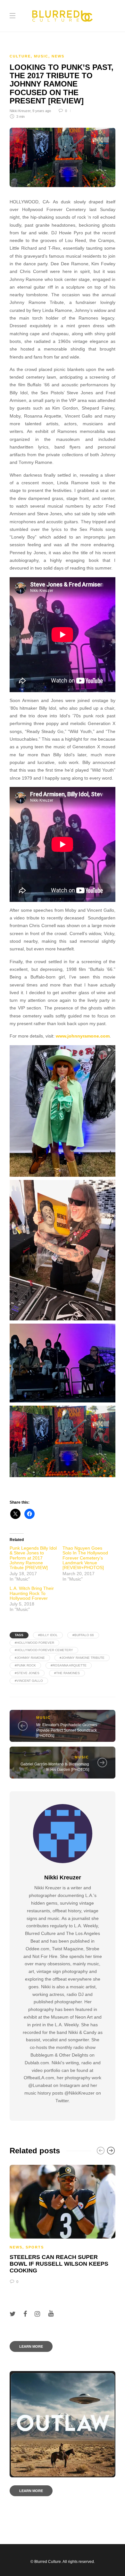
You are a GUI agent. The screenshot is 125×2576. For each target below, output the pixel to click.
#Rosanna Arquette (69, 1665)
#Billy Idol (48, 1635)
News (58, 56)
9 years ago (42, 111)
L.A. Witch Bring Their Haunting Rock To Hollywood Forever (32, 1593)
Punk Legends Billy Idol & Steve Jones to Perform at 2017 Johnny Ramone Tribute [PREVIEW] (33, 1558)
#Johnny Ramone (30, 1658)
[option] (63, 2224)
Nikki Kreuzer (20, 111)
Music (41, 56)
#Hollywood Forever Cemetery (44, 1650)
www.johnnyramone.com (83, 1036)
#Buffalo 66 (83, 1635)
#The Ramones (67, 1673)
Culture (20, 56)
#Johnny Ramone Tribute (82, 1658)
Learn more (31, 2346)
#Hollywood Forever (34, 1643)
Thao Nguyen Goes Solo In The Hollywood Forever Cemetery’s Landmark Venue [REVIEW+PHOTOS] (85, 1558)
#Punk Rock (25, 1665)
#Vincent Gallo (29, 1681)
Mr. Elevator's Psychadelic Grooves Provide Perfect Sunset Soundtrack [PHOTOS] (67, 1730)
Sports (35, 2247)
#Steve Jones (27, 1673)
